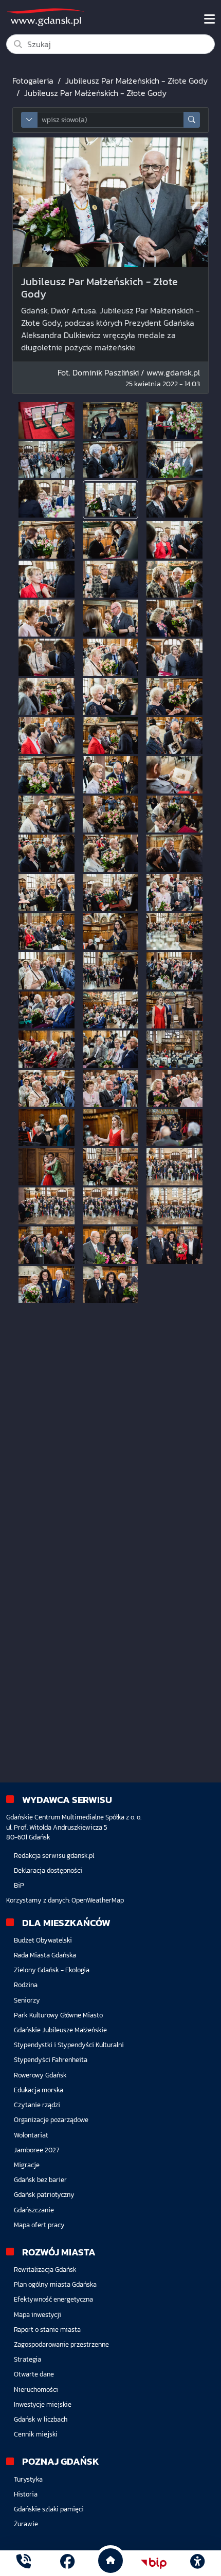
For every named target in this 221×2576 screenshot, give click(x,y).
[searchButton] (192, 120)
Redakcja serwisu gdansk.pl (54, 1856)
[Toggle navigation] (209, 19)
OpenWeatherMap (98, 1900)
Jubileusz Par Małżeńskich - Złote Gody (136, 81)
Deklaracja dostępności (48, 1870)
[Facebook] (67, 2563)
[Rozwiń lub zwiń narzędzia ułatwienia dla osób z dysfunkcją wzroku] (197, 2563)
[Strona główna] (24, 2563)
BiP (19, 1885)
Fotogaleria (33, 81)
